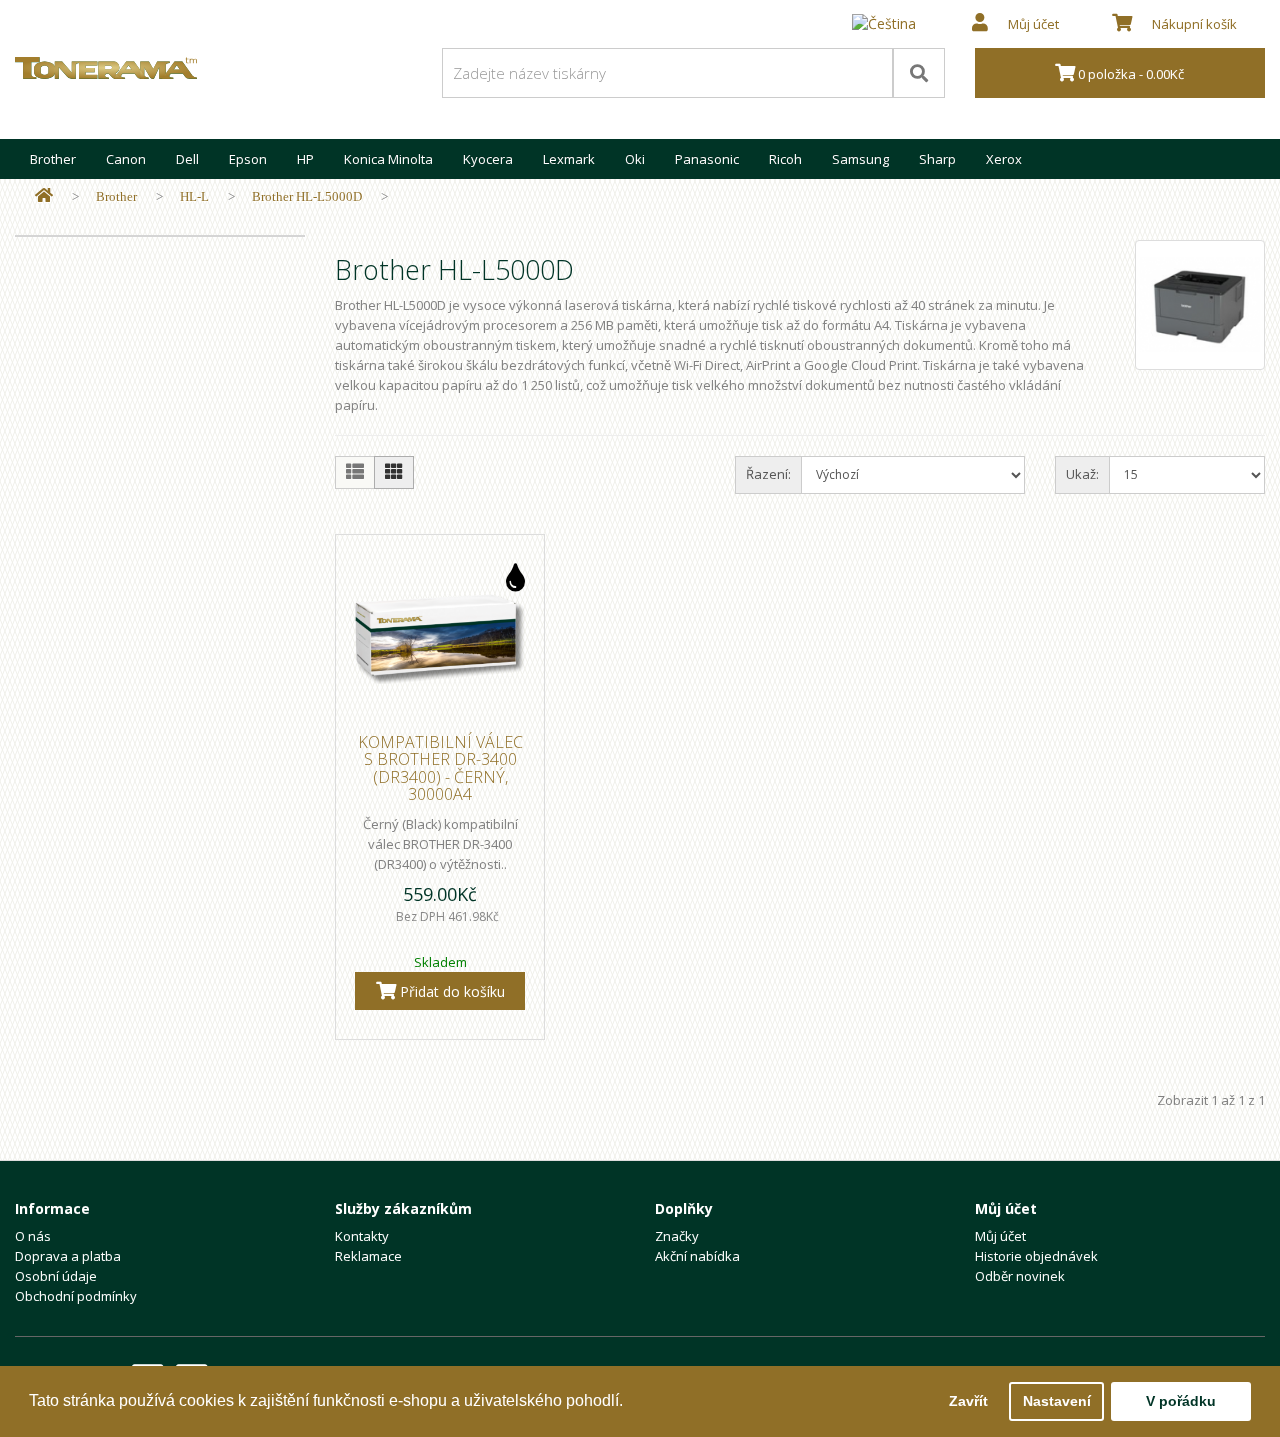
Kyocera (488, 159)
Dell (187, 159)
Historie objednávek (1036, 1256)
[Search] (919, 73)
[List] (355, 472)
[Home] (44, 196)
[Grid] (394, 472)
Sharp (937, 159)
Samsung (860, 159)
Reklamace (368, 1256)
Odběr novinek (1020, 1276)
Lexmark (569, 159)
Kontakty (362, 1236)
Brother (53, 159)
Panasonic (707, 159)
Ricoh (785, 159)
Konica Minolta (388, 159)
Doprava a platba (68, 1256)
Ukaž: (1082, 474)
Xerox (1004, 159)
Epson (248, 159)
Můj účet (1000, 1236)
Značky (677, 1236)
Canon (126, 159)
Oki (635, 159)
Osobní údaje (56, 1276)
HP (305, 159)
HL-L (194, 196)
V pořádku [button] (1181, 1401)
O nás (33, 1236)
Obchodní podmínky (76, 1296)
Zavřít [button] (968, 1401)
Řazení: (768, 474)
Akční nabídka (697, 1256)
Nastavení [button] (1057, 1401)
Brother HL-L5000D (307, 196)
